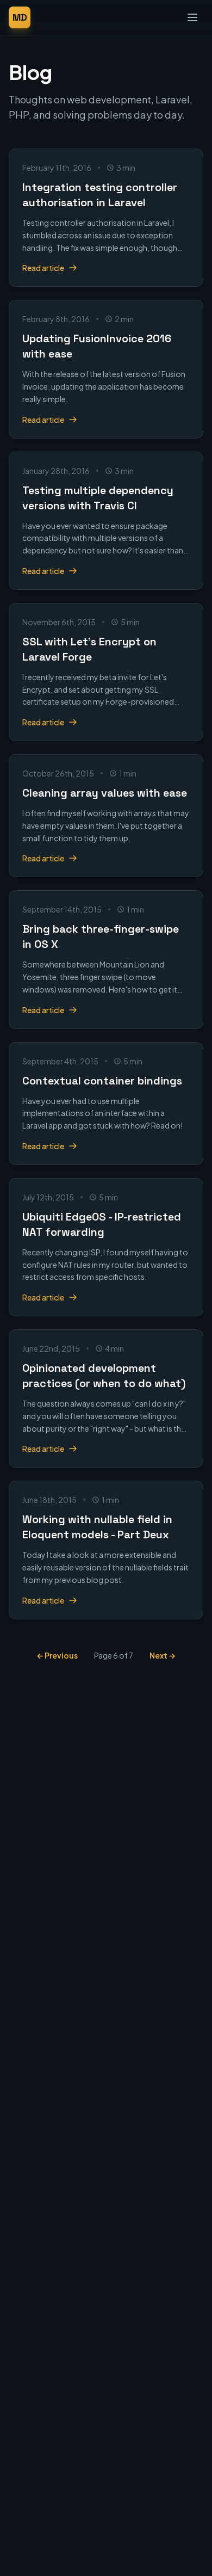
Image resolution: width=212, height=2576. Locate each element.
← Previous (57, 1655)
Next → (163, 1655)
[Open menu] (192, 17)
